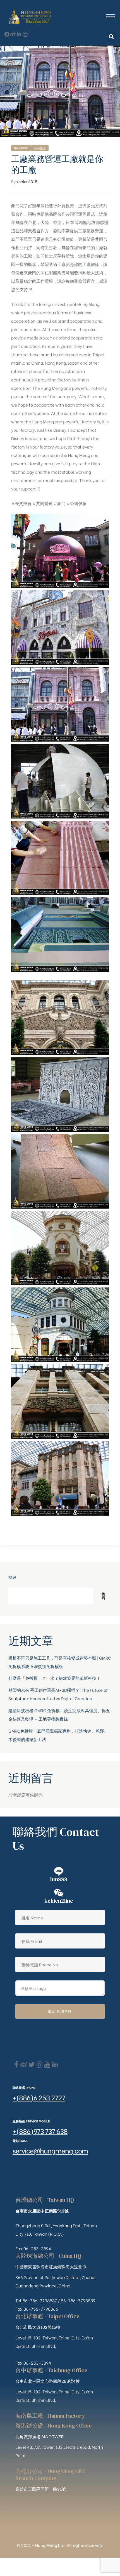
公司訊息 (40, 148)
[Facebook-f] (7, 34)
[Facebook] (16, 2065)
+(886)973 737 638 (40, 2131)
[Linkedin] (55, 2065)
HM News (21, 148)
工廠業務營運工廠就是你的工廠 (57, 164)
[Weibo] (13, 34)
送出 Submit (60, 2011)
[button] (111, 37)
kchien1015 (27, 181)
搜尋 (12, 1577)
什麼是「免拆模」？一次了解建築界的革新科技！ (54, 1678)
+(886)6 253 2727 (39, 2097)
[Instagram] (25, 34)
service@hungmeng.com (50, 2150)
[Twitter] (32, 2065)
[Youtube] (47, 2065)
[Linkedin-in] (19, 34)
